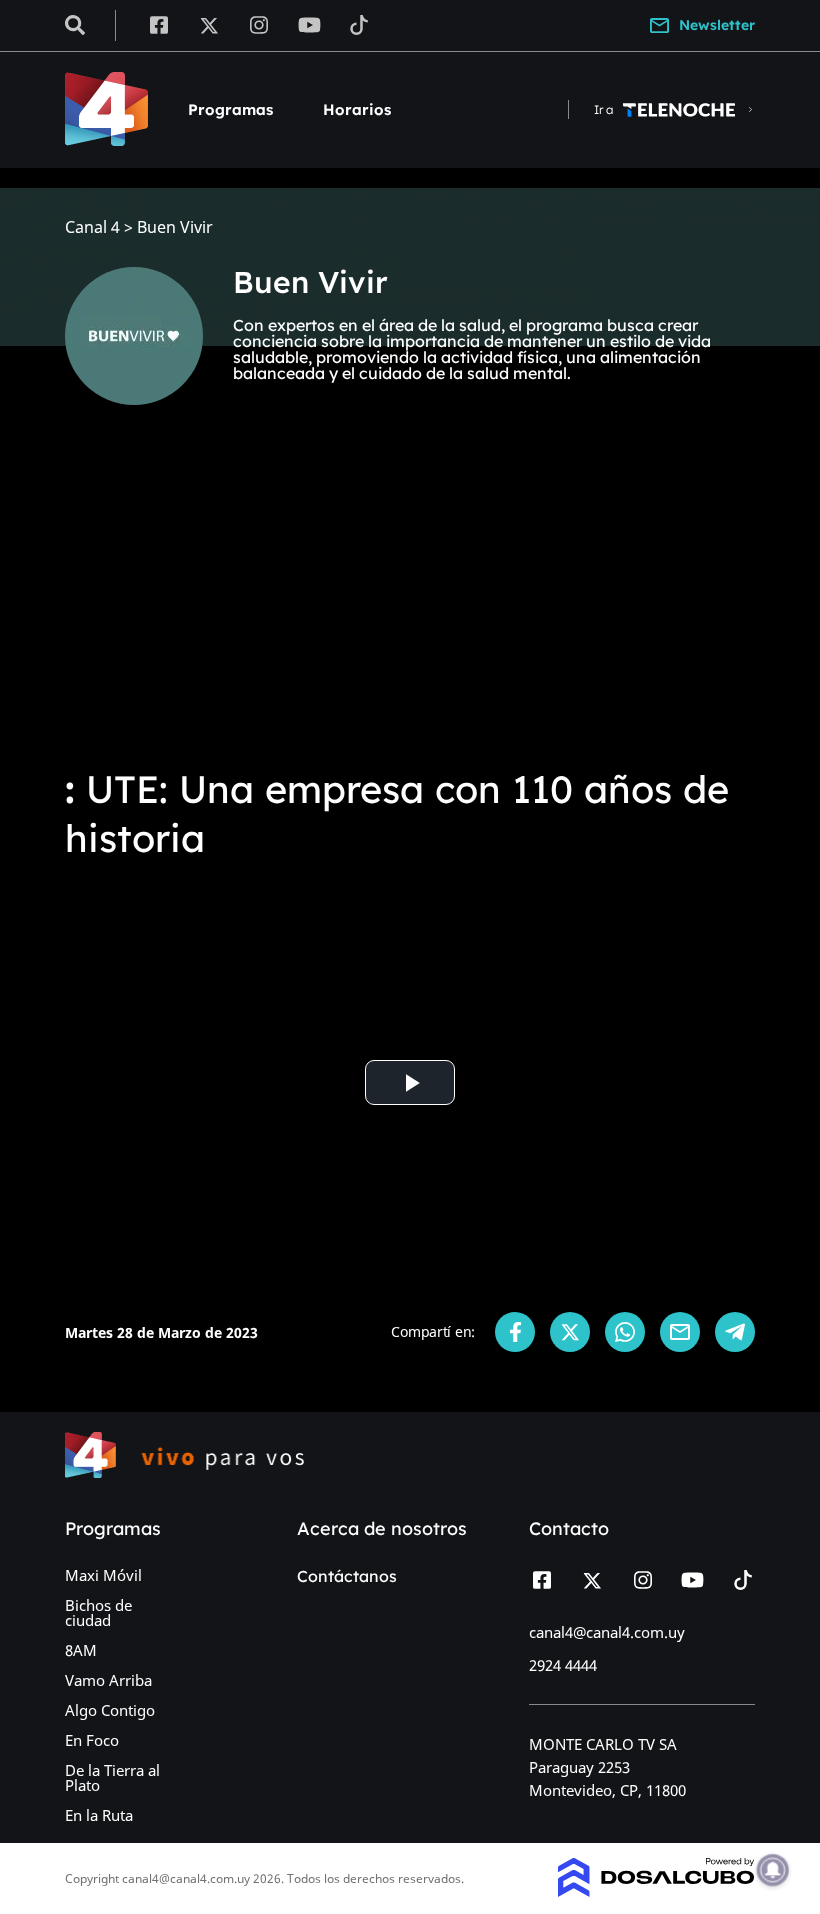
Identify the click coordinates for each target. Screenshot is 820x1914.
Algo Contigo (110, 1710)
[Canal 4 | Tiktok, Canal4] (359, 24)
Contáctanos (347, 1576)
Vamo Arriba (108, 1680)
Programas (230, 109)
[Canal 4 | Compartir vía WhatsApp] (625, 1332)
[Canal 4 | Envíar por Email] (680, 1332)
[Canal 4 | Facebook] (158, 24)
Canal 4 (92, 227)
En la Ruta (99, 1815)
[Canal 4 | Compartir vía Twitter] (570, 1332)
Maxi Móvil (103, 1575)
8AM (81, 1650)
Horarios (357, 109)
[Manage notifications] (773, 1870)
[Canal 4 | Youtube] (309, 24)
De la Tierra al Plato (112, 1777)
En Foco (92, 1740)
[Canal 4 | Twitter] (209, 24)
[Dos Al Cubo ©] (656, 1891)
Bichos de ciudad (98, 1612)
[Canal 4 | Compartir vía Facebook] (515, 1332)
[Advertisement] (410, 600)
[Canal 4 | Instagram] (259, 24)
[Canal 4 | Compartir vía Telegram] (735, 1332)
